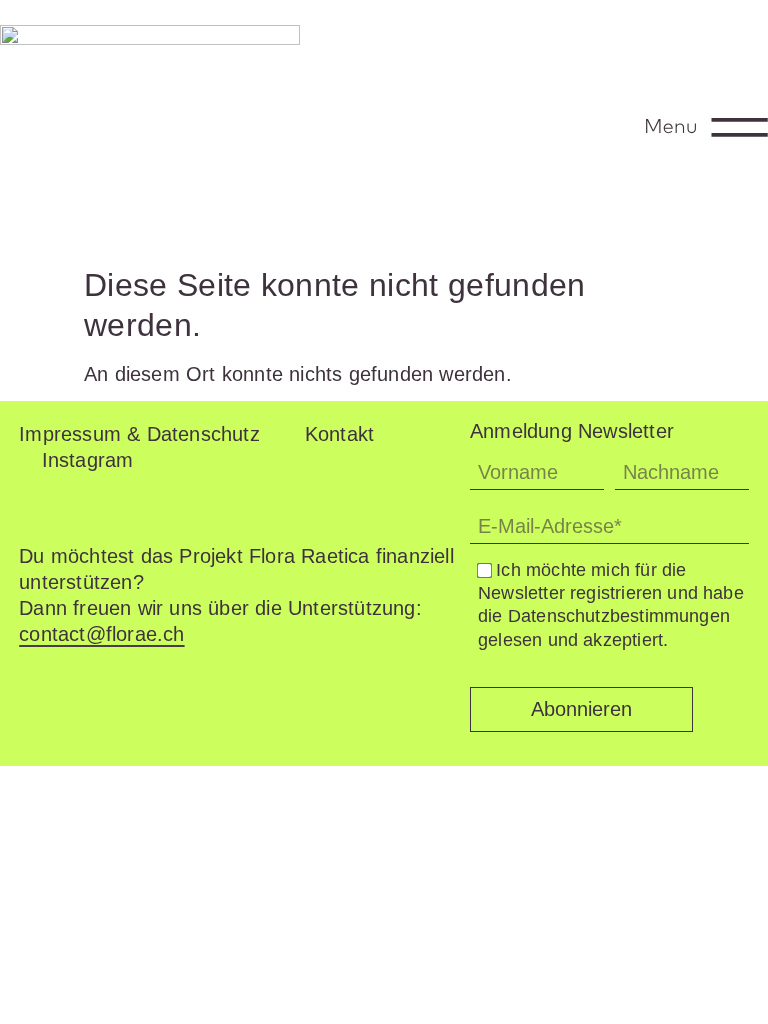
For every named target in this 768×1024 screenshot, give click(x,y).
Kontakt (339, 434)
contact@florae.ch (101, 634)
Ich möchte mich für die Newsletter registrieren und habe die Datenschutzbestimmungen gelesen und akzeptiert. (611, 605)
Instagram (88, 460)
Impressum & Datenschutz (139, 434)
